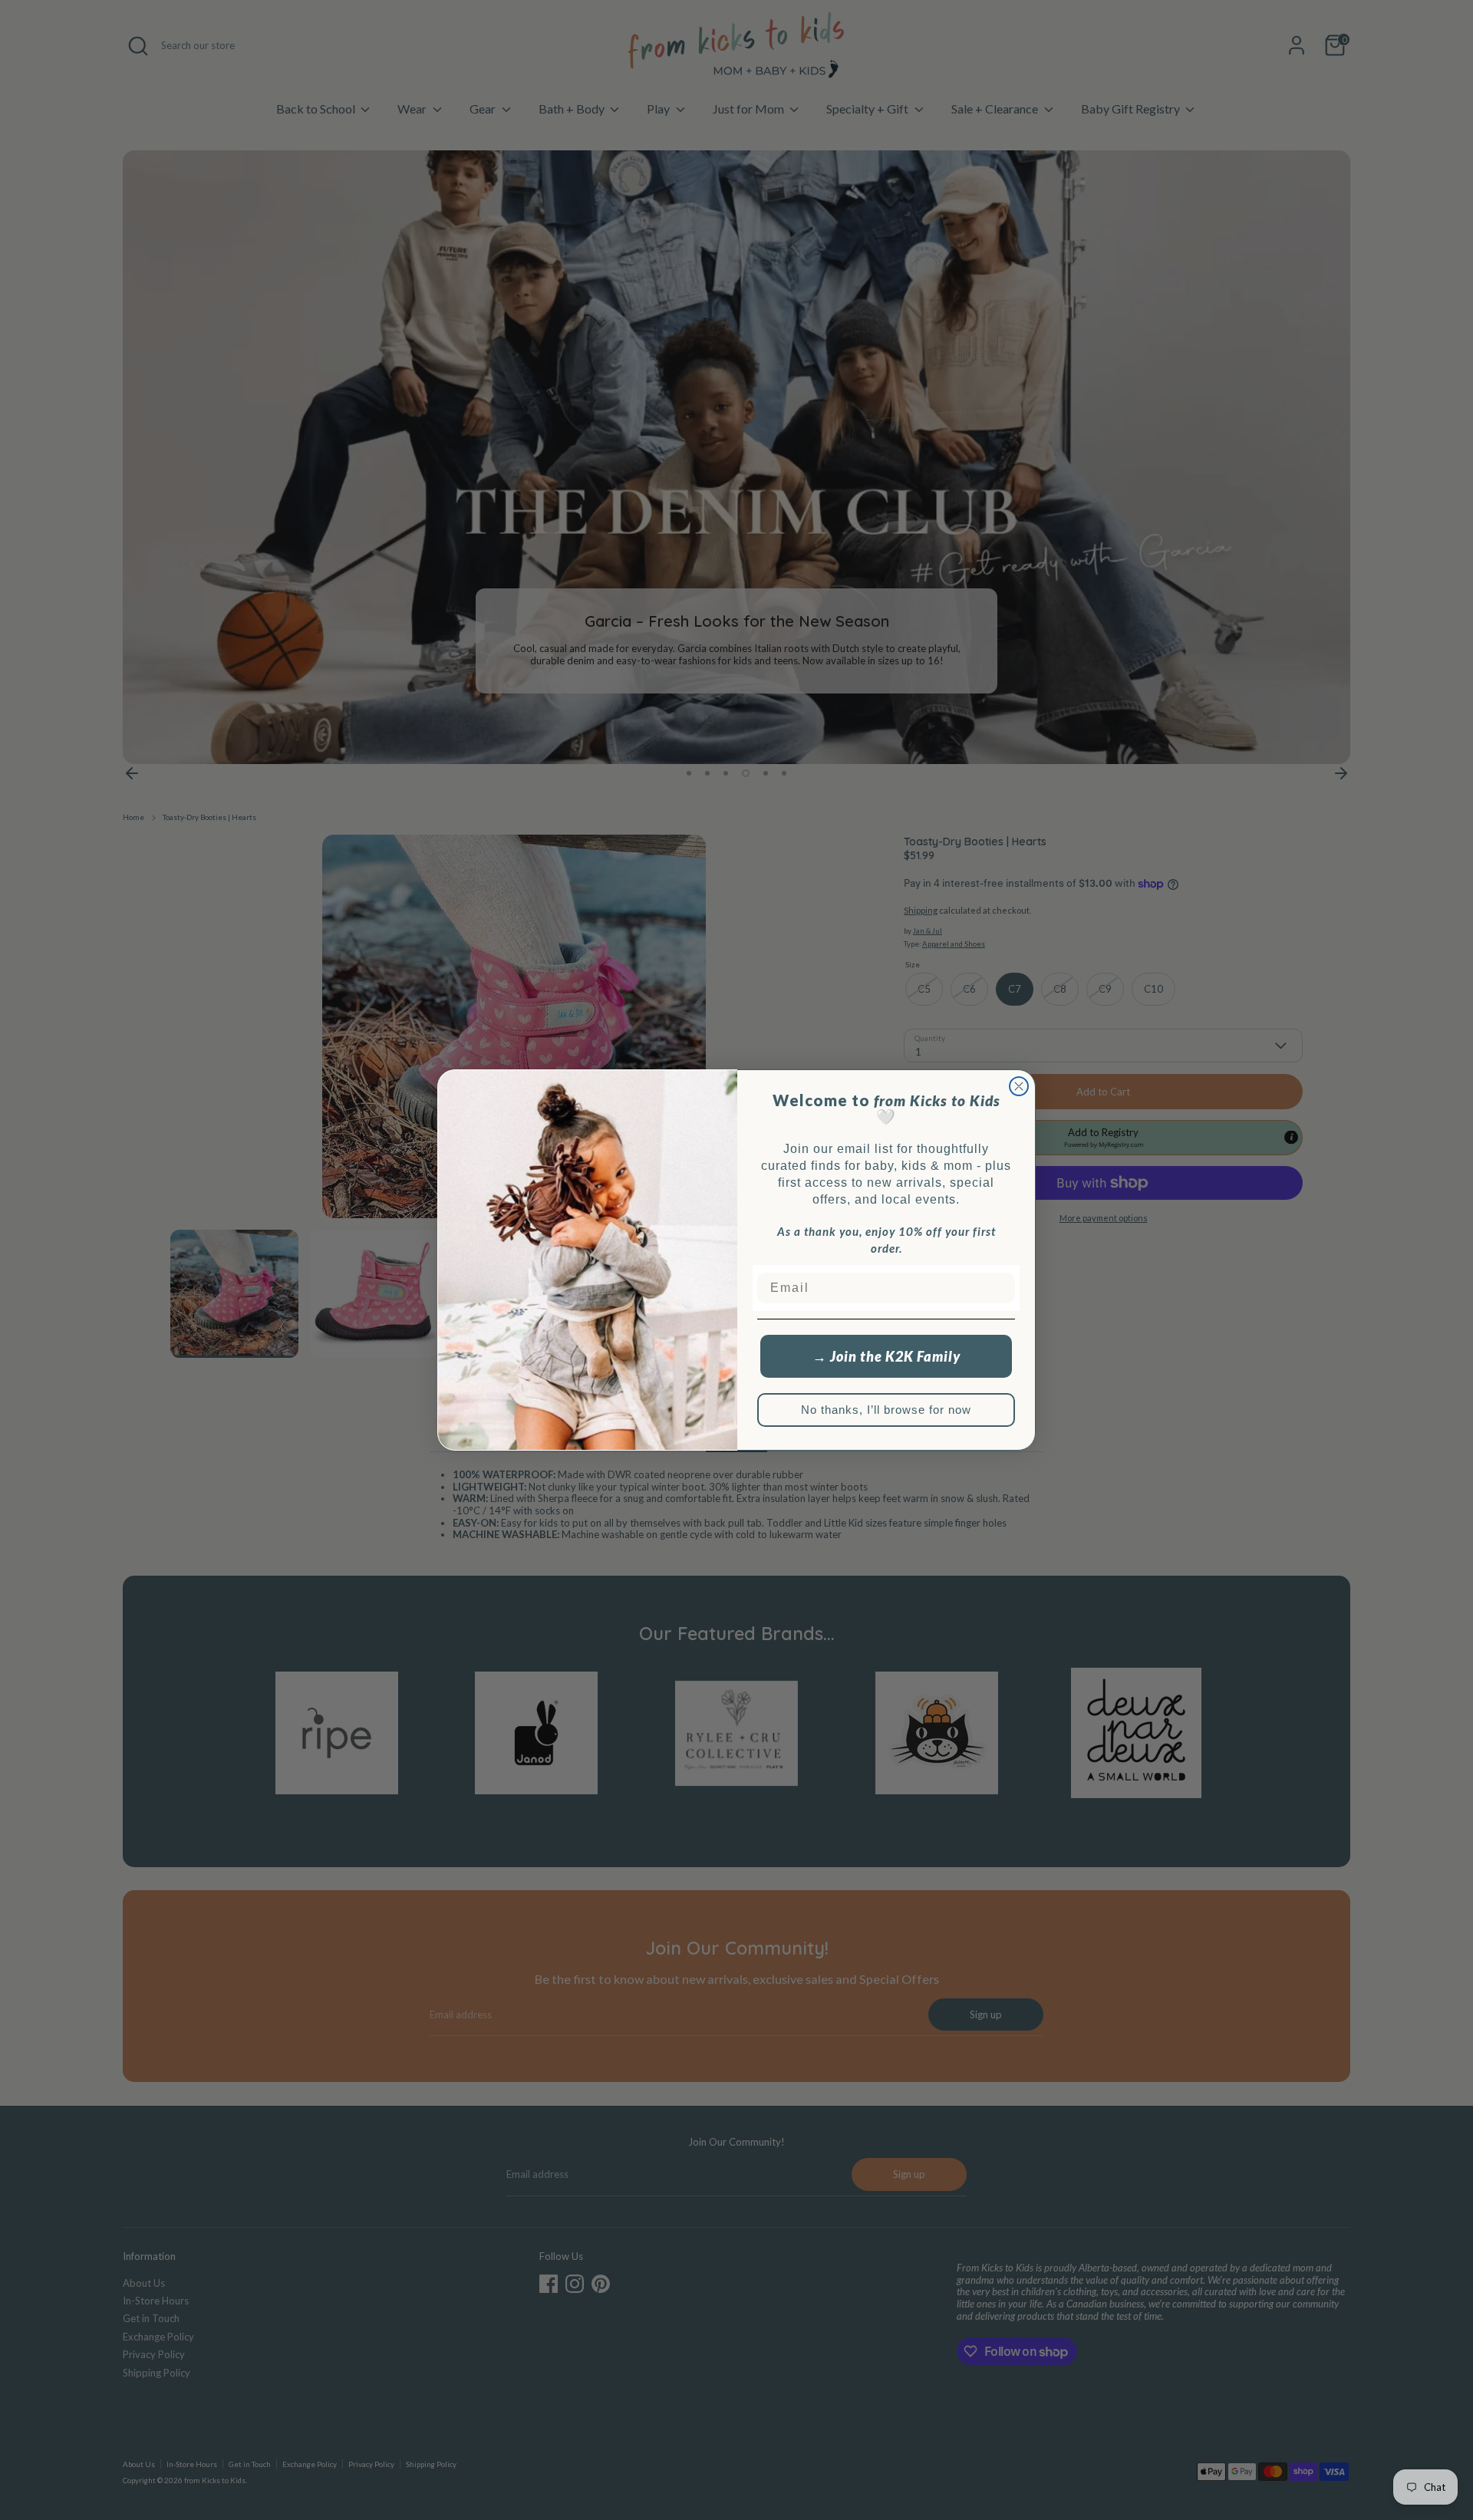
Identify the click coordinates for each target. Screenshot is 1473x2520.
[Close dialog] (1019, 1086)
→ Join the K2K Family (886, 1356)
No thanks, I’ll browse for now (886, 1410)
